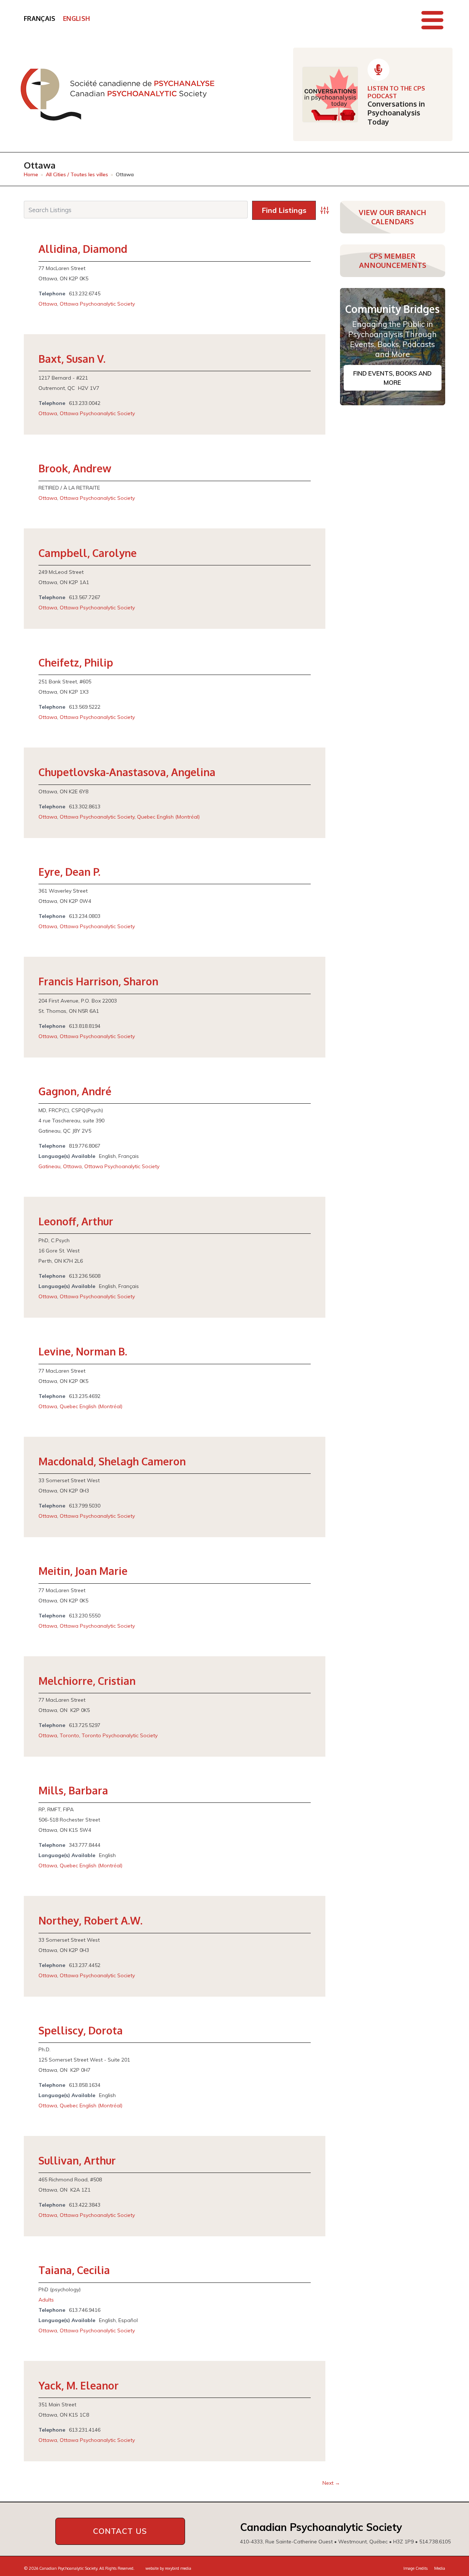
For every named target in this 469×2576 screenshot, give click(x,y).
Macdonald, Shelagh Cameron (112, 1461)
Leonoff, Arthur (76, 1221)
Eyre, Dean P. (69, 872)
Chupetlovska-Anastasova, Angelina (127, 772)
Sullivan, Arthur (77, 2160)
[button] (432, 20)
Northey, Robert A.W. (91, 1920)
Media (440, 2568)
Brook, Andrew (75, 468)
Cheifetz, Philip (76, 663)
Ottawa (48, 304)
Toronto (69, 1735)
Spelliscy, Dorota (81, 2030)
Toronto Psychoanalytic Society (120, 1735)
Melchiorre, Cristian (87, 1681)
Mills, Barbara (73, 1790)
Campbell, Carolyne (88, 553)
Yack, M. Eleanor (79, 2385)
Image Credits (416, 2568)
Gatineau (49, 1166)
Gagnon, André (75, 1091)
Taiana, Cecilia (74, 2270)
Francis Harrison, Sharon (98, 981)
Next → (331, 2483)
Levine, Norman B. (83, 1351)
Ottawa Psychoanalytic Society (97, 304)
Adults (46, 2300)
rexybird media (178, 2568)
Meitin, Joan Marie (83, 1571)
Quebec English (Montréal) (168, 817)
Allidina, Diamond (83, 249)
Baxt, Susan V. (72, 359)
